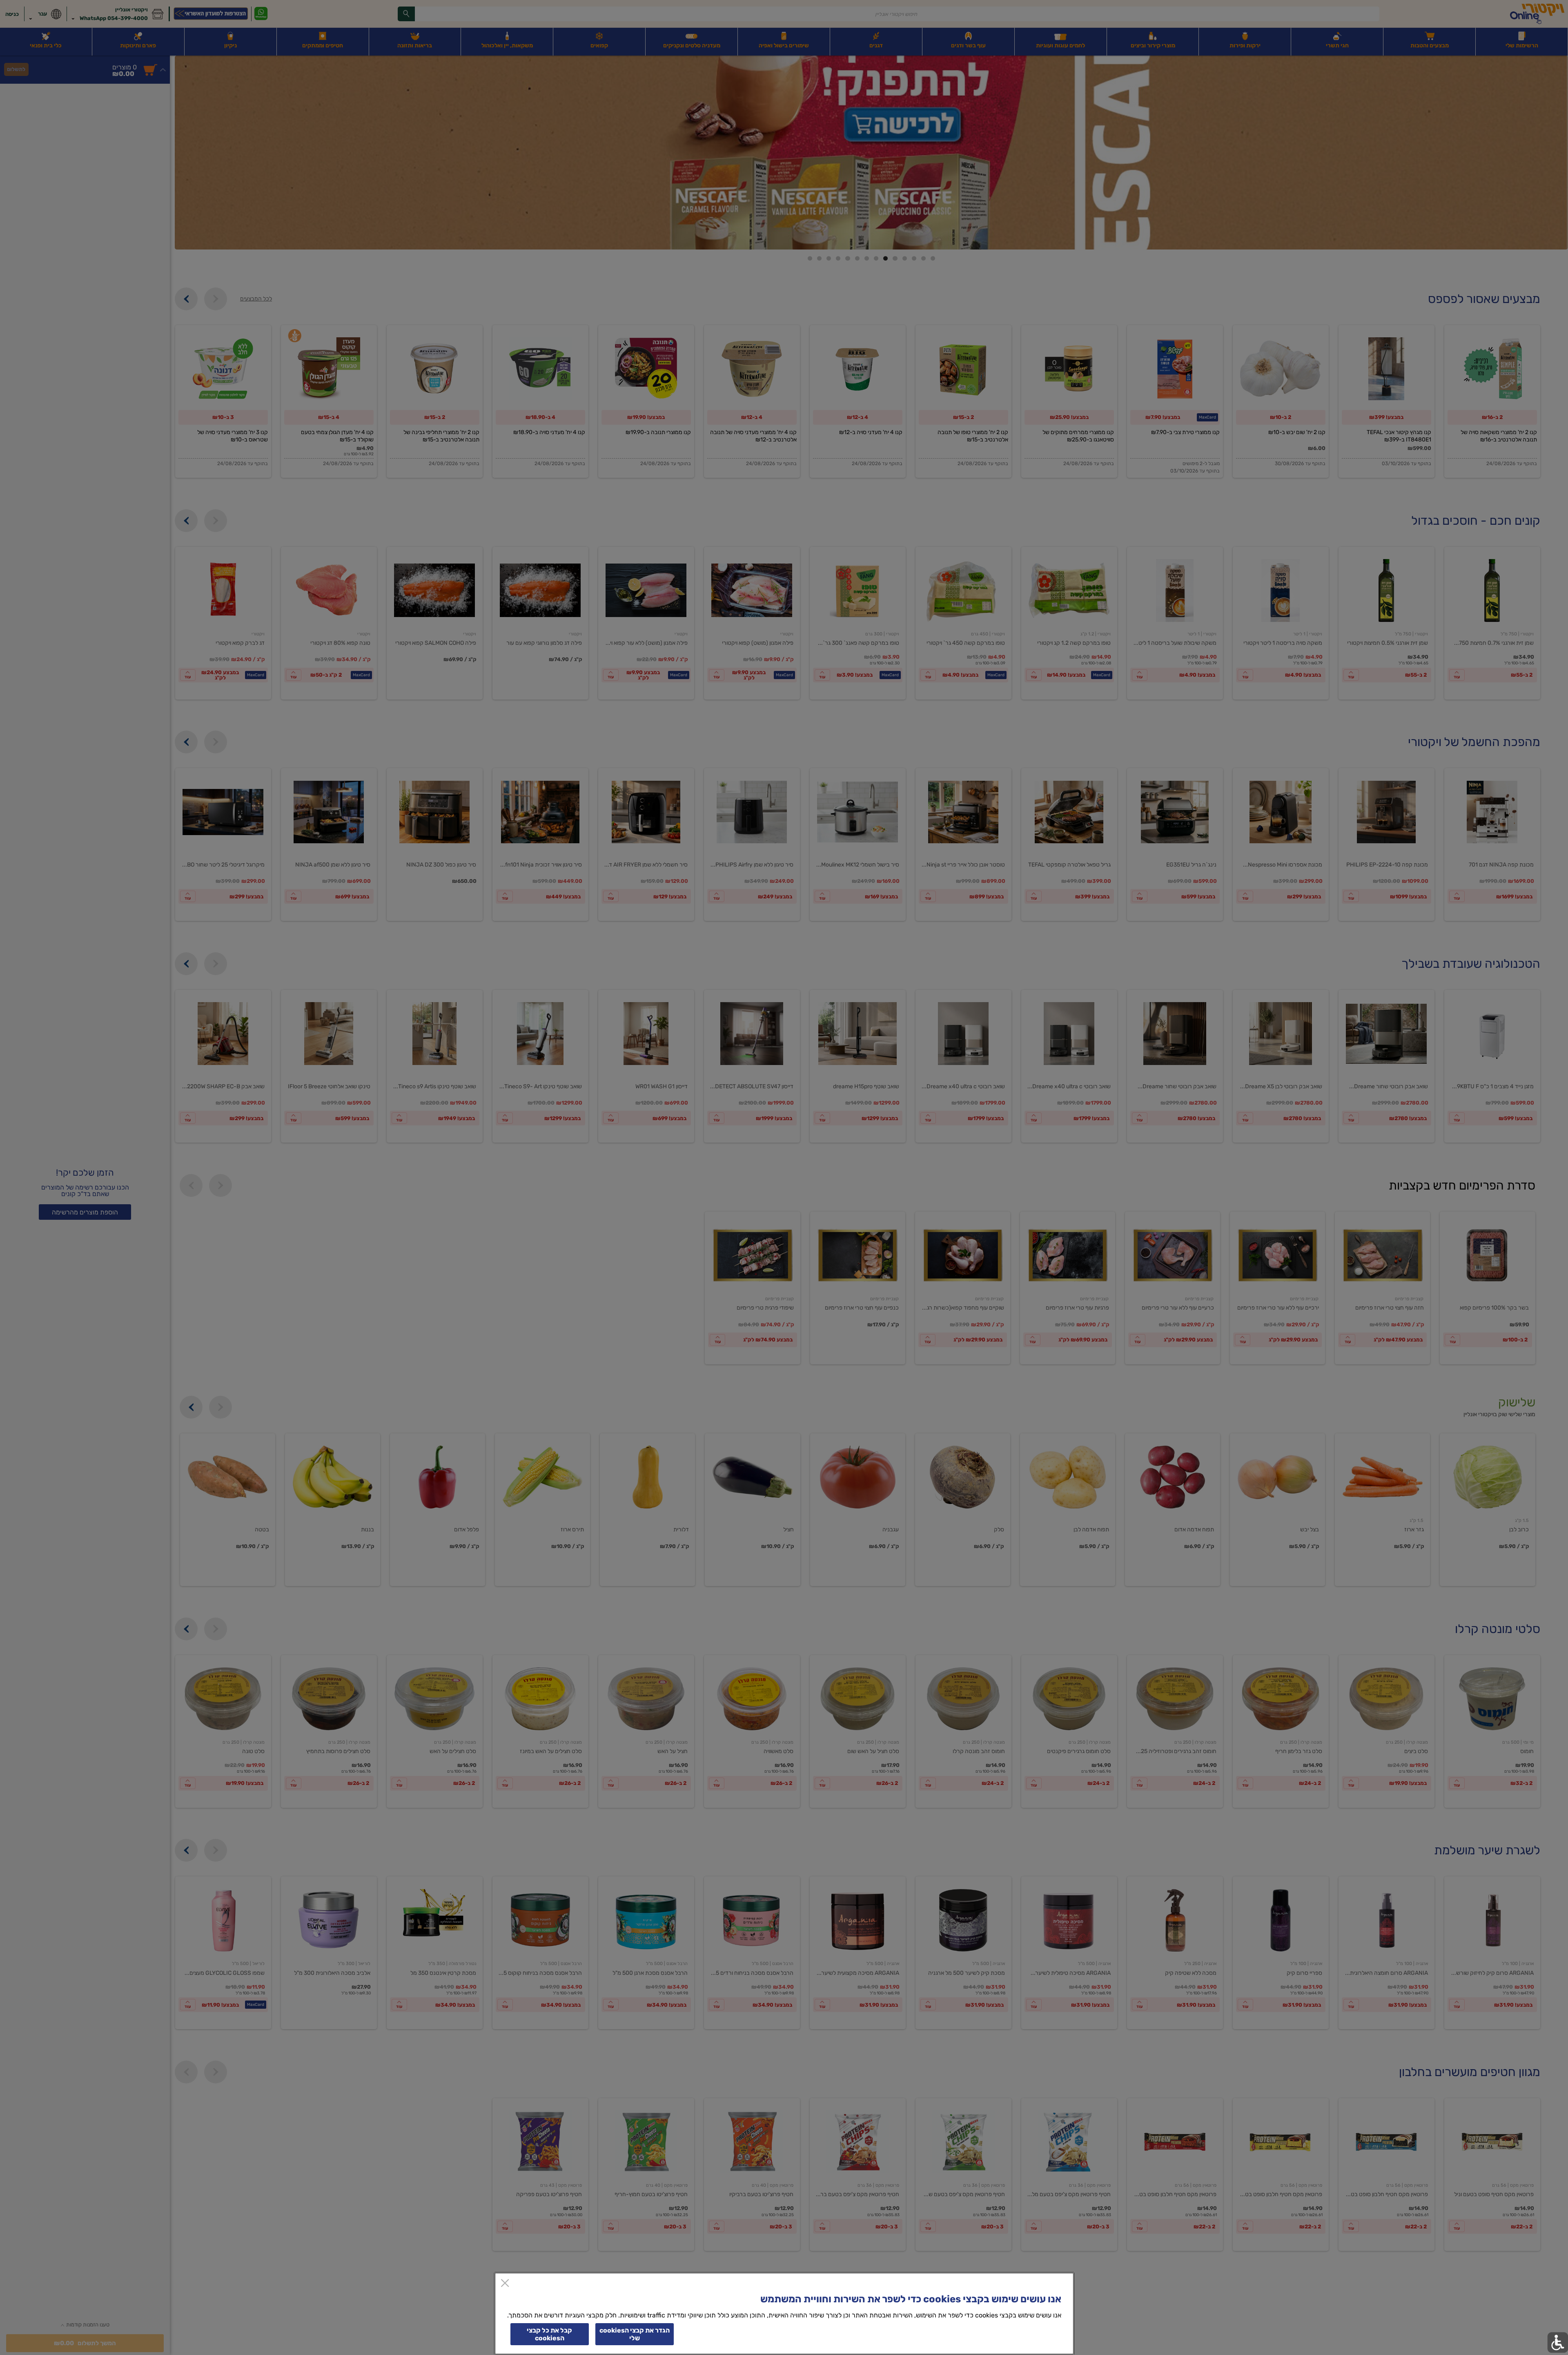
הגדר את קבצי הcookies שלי (635, 2334)
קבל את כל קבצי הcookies (549, 2334)
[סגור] (505, 2284)
